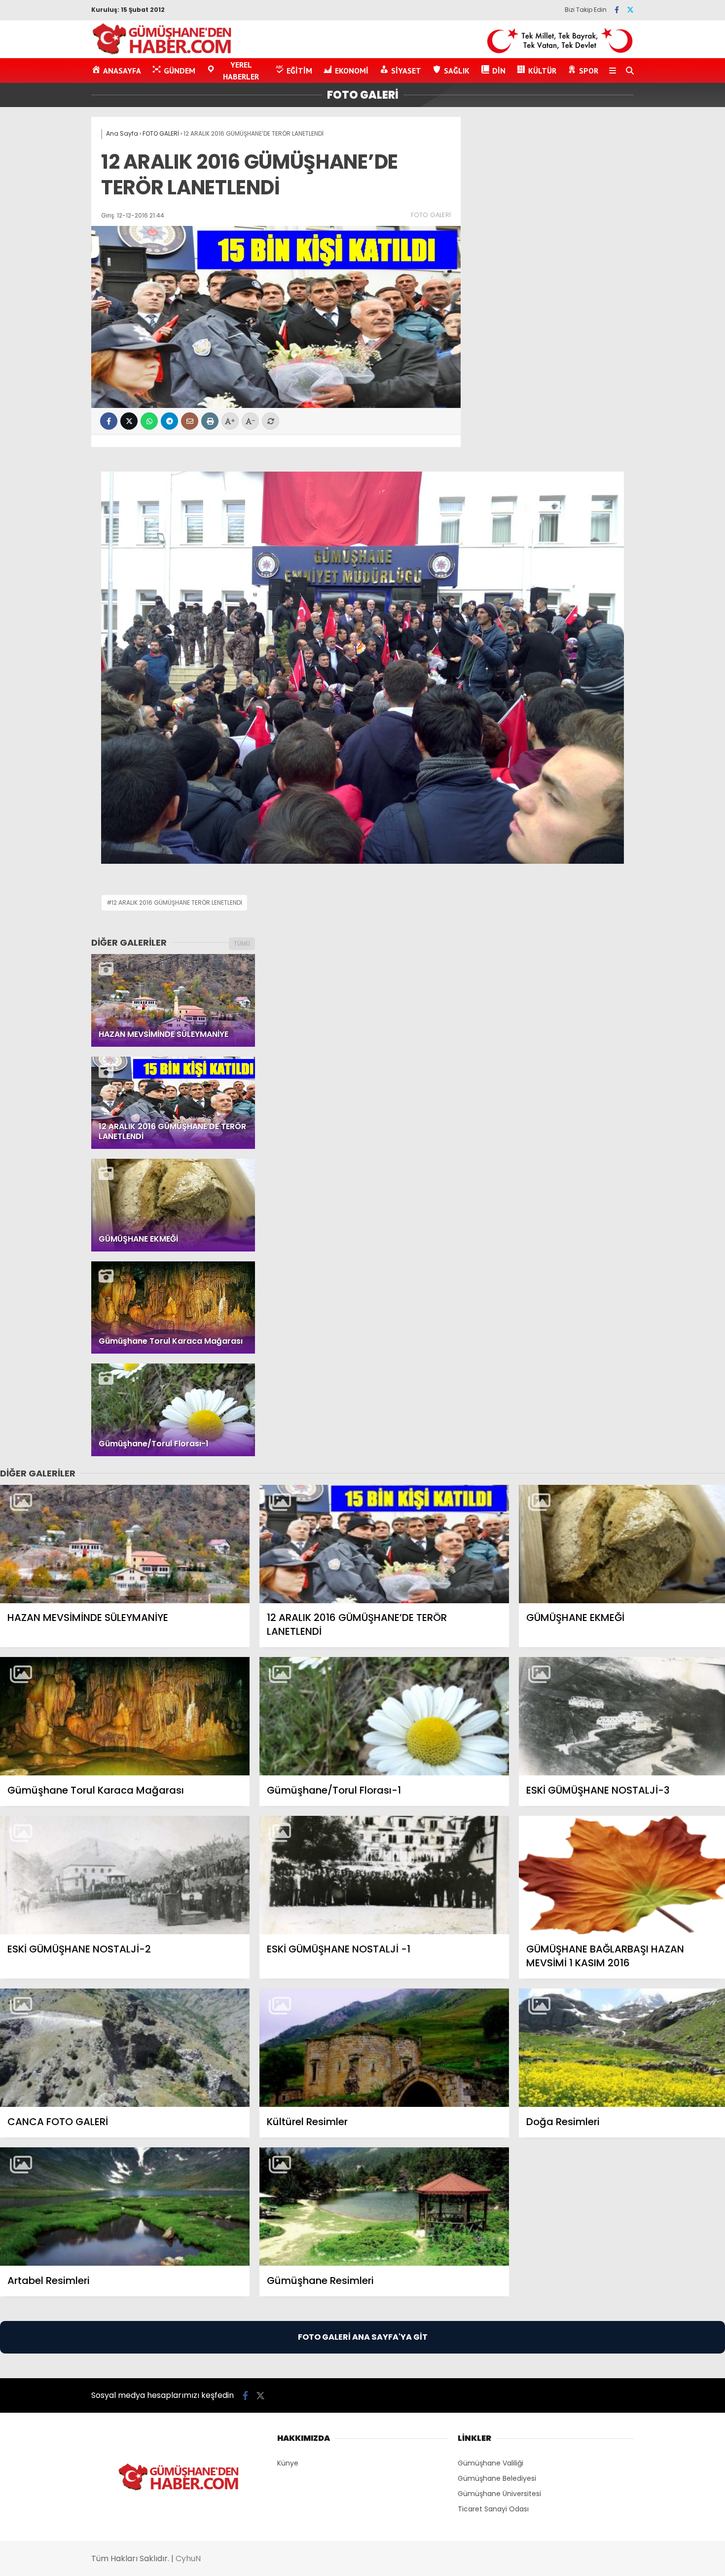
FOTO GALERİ (431, 215)
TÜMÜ (242, 943)
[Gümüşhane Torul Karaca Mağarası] (125, 1716)
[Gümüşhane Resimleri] (384, 2207)
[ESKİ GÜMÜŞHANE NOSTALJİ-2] (125, 1875)
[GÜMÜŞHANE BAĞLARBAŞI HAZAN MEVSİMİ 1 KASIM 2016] (622, 1875)
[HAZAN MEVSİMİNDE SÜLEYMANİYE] (125, 1544)
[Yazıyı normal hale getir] (271, 421)
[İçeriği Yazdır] (210, 421)
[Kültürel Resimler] (384, 2048)
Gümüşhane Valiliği (490, 2463)
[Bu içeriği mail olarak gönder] (190, 421)
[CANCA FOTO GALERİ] (125, 2048)
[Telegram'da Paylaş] (169, 421)
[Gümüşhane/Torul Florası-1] (384, 1716)
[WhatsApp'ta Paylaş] (149, 421)
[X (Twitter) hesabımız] (630, 10)
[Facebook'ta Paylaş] (109, 421)
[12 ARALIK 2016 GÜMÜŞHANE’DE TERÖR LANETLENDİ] (384, 1544)
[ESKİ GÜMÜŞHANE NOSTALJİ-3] (622, 1716)
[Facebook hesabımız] (617, 10)
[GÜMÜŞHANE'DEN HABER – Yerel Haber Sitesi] (163, 53)
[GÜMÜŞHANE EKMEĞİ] (622, 1544)
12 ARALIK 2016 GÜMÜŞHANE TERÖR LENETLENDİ (177, 902)
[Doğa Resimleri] (622, 2048)
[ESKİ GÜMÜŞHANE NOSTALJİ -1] (384, 1875)
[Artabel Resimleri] (125, 2207)
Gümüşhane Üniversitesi (499, 2494)
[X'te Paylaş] (129, 421)
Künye (288, 2463)
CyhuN (188, 2558)
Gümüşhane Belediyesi (497, 2478)
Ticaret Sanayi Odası (493, 2509)
